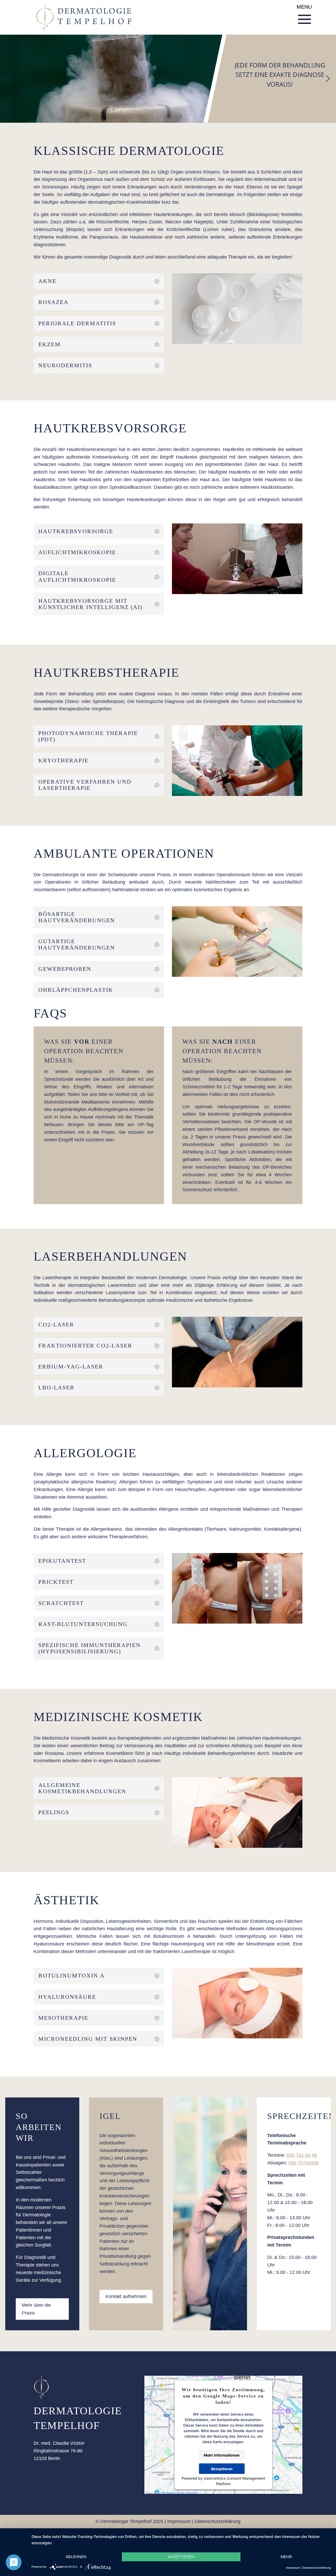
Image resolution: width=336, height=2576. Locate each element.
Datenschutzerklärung (217, 2521)
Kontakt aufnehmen (126, 2296)
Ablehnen (76, 2557)
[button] (8, 78)
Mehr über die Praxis (36, 2309)
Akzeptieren (222, 2469)
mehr (286, 2557)
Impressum (179, 2521)
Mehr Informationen (222, 2455)
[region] (168, 79)
